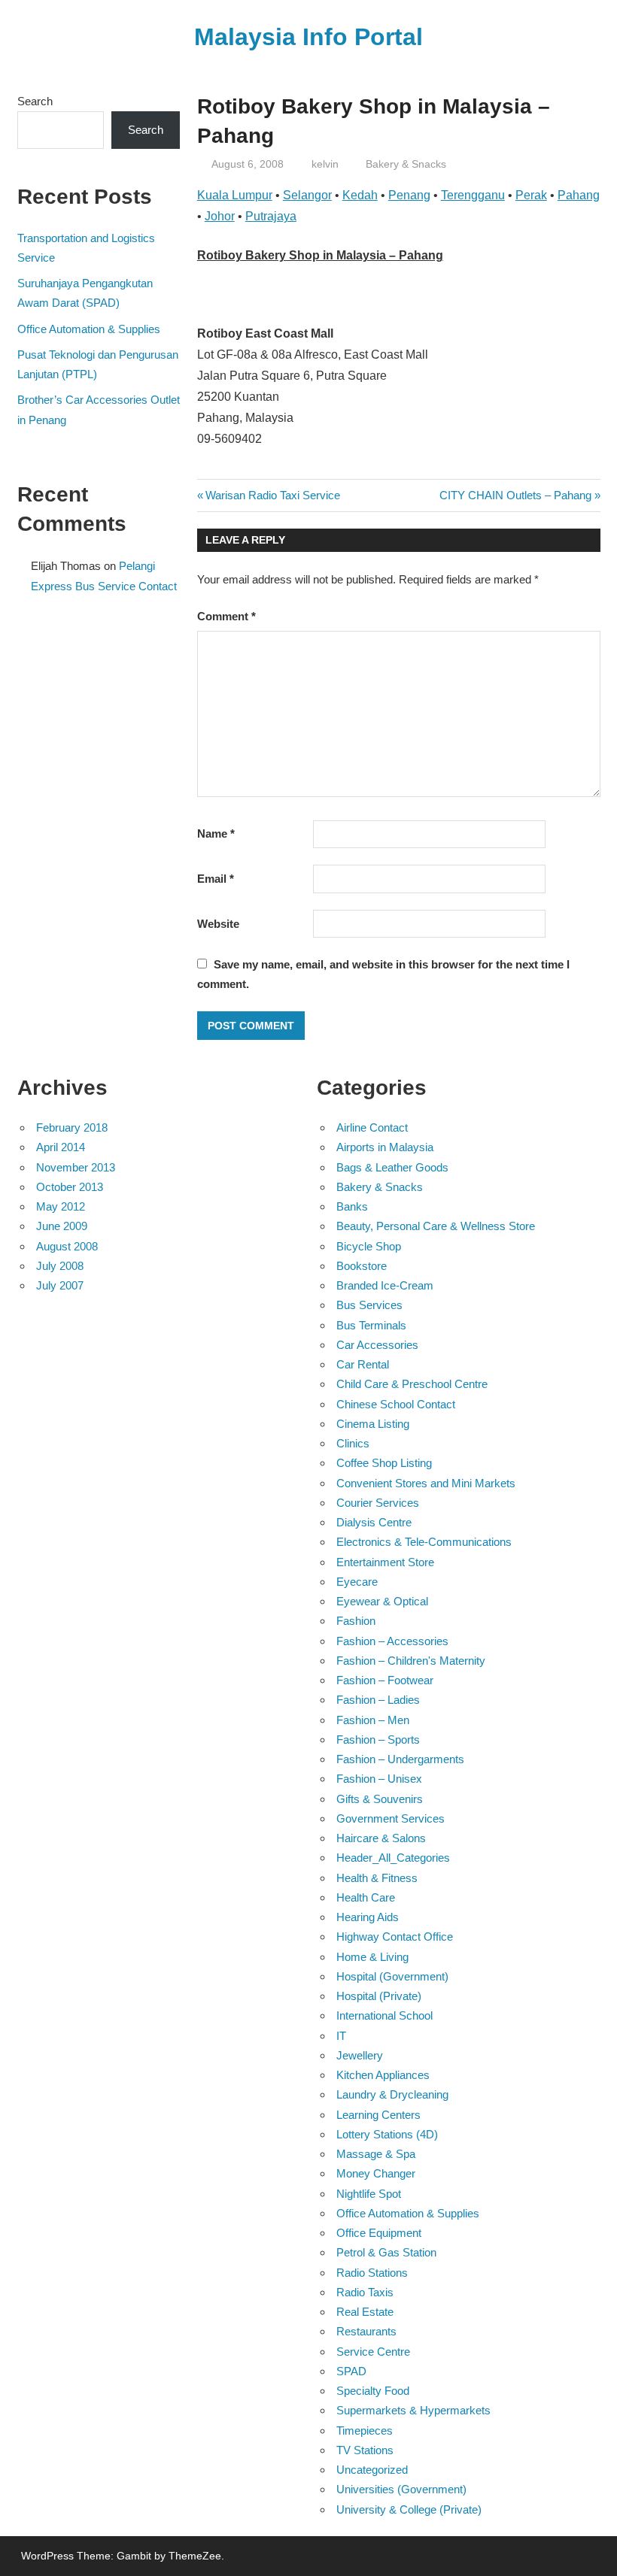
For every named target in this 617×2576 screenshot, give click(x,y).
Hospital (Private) (379, 1996)
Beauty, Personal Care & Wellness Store (436, 1226)
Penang (409, 195)
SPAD (351, 2371)
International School (384, 2015)
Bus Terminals (371, 1325)
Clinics (353, 1443)
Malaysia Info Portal (308, 37)
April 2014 (61, 1147)
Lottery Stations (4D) (387, 2134)
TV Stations (365, 2450)
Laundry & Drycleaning (392, 2094)
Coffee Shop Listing (384, 1463)
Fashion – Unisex (379, 1779)
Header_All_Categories (393, 1858)
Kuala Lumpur (235, 195)
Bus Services (369, 1305)
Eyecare (357, 1582)
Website (218, 924)
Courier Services (378, 1503)
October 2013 (70, 1187)
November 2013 (76, 1167)
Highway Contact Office (395, 1937)
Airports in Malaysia (385, 1147)
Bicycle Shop (369, 1246)
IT (341, 2036)
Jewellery (360, 2055)
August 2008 (67, 1246)
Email (216, 879)
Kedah (360, 195)
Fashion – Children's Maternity (411, 1661)
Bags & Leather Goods (392, 1167)
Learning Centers (378, 2115)
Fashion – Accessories (392, 1641)
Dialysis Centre (374, 1522)
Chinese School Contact (396, 1404)
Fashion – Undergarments (400, 1759)
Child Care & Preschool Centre (412, 1384)
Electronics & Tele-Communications (424, 1542)
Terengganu (473, 195)
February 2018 (72, 1127)
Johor (220, 216)
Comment (226, 616)
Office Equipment (379, 2233)
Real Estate (365, 2312)
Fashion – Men (373, 1720)
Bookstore (362, 1266)
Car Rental (363, 1364)
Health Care (366, 1897)
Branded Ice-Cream (385, 1285)
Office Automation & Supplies (89, 329)
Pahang (579, 195)
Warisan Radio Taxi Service (272, 495)
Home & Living (372, 1957)
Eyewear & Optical (382, 1601)
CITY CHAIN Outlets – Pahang (515, 495)
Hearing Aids (368, 1917)
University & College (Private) (409, 2509)
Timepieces (365, 2431)
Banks (352, 1206)
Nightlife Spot (369, 2194)
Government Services (391, 1818)
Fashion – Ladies (378, 1700)
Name (216, 833)
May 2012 (61, 1206)
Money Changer (376, 2173)
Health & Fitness (377, 1878)
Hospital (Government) (392, 1976)
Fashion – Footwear (385, 1680)
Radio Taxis (365, 2292)
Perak (531, 195)
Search (35, 101)
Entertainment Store (385, 1562)
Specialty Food (373, 2391)
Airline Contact (372, 1127)
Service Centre (373, 2352)
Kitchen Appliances (383, 2075)
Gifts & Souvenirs (380, 1799)
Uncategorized (372, 2470)
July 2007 (60, 1285)
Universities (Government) (401, 2489)
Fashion (356, 1621)
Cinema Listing (373, 1424)
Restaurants (366, 2331)
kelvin (325, 164)
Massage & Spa (376, 2154)
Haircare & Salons (381, 1838)
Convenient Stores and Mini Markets (426, 1483)
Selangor (307, 195)
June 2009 (62, 1226)
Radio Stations (372, 2273)
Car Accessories (377, 1345)
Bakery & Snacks (406, 164)
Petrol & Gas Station (386, 2252)
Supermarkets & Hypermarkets (413, 2410)
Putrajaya (271, 216)
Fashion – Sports (378, 1740)
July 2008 (60, 1266)
